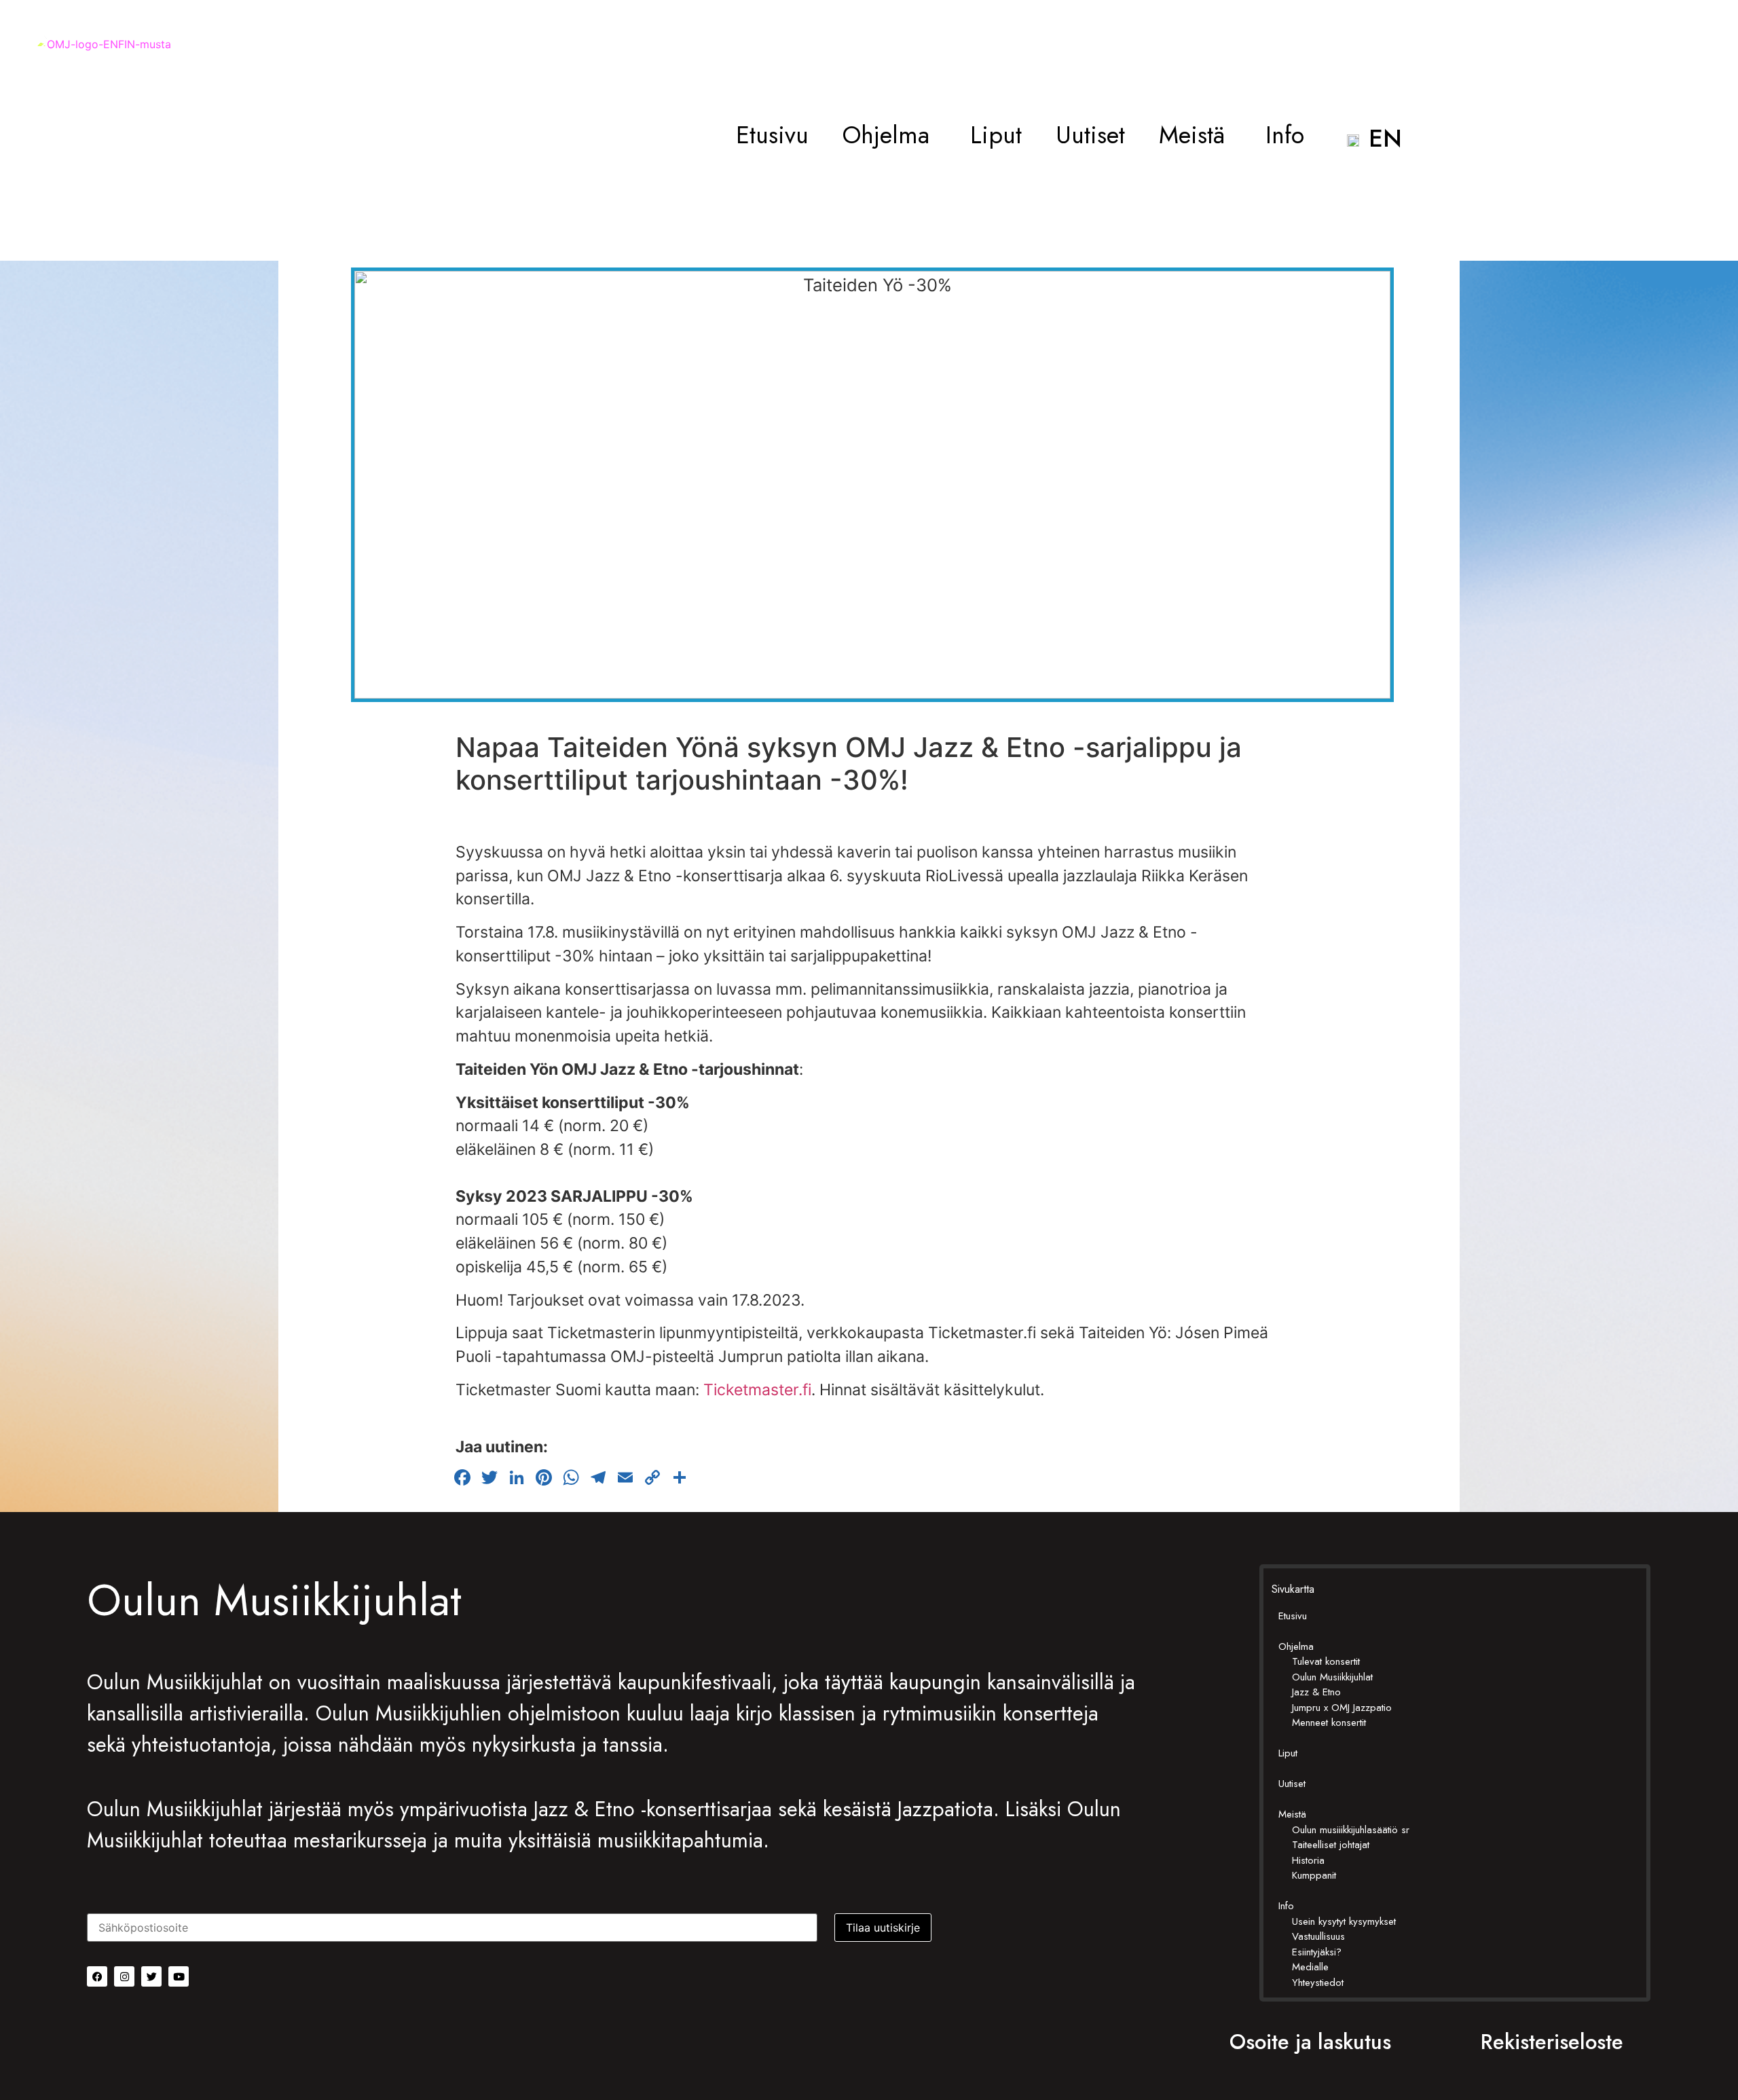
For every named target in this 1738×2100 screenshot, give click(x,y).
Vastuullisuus (1318, 1936)
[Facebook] (97, 1976)
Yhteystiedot (1318, 1983)
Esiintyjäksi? (1317, 1952)
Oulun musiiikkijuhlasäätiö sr (1351, 1830)
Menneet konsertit (1329, 1723)
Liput (996, 135)
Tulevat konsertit (1326, 1661)
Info (1285, 135)
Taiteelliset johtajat (1331, 1845)
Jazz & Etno (1316, 1692)
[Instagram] (124, 1976)
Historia (1308, 1860)
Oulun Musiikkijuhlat (1332, 1677)
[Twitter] (151, 1976)
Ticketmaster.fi (757, 1390)
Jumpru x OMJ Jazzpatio (1342, 1708)
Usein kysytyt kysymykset (1344, 1921)
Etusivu (772, 135)
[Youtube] (179, 1976)
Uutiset (1090, 135)
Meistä (1192, 135)
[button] (889, 135)
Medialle (1310, 1967)
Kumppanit (1314, 1875)
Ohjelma (886, 135)
